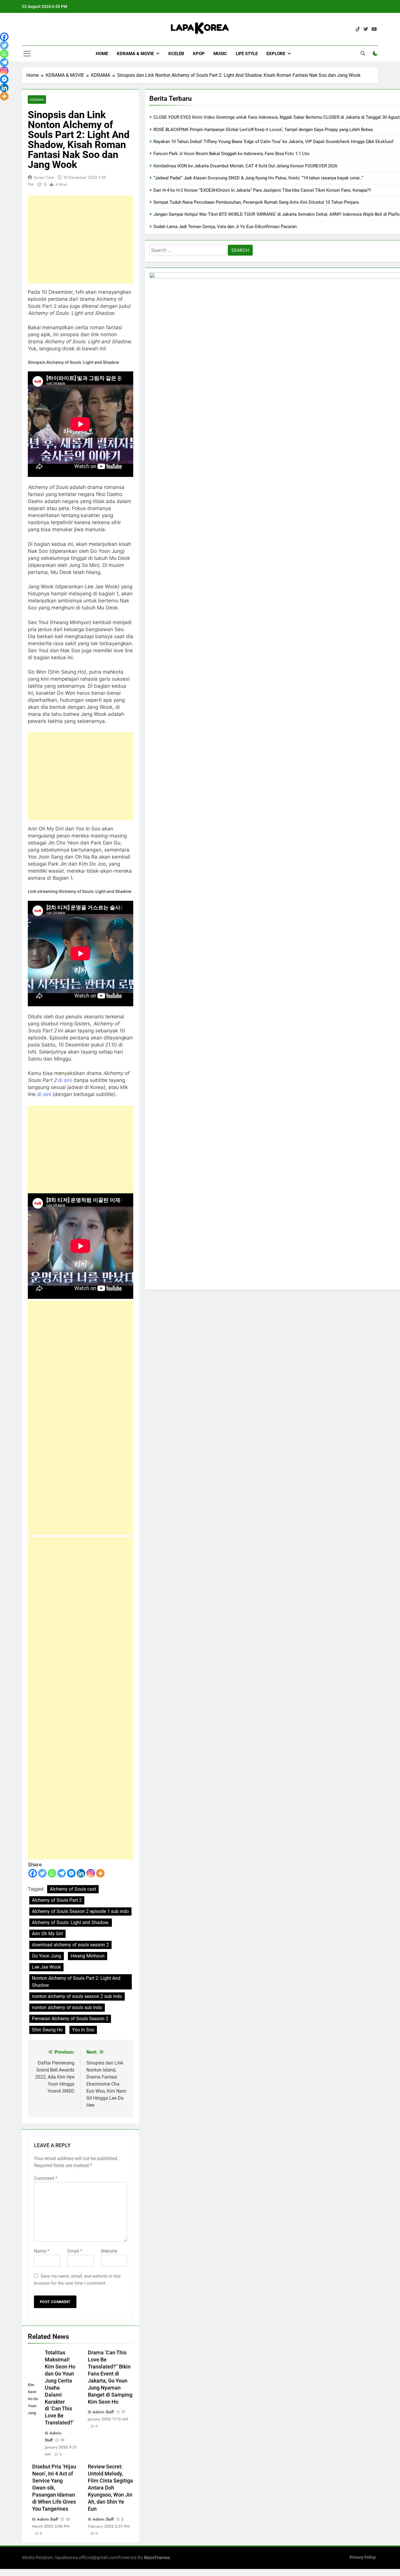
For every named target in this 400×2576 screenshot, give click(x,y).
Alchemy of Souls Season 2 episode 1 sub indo (80, 1911)
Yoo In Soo (83, 2030)
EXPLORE (276, 54)
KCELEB (176, 54)
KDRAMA (37, 100)
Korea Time (44, 177)
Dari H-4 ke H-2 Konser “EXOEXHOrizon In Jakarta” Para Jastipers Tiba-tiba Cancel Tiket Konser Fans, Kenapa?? (262, 190)
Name (42, 2251)
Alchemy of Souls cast (73, 1889)
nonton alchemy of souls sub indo (67, 2007)
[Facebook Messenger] (71, 1873)
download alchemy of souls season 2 (70, 1945)
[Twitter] (42, 1873)
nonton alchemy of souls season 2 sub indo (77, 1996)
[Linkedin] (81, 1873)
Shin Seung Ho (47, 2030)
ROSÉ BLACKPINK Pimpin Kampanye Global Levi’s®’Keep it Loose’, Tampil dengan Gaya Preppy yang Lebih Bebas (263, 130)
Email (75, 2251)
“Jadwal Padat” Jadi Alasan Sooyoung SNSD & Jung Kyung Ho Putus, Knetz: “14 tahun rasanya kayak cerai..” (258, 178)
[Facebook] (33, 1873)
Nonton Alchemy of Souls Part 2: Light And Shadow (76, 1982)
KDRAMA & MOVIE (135, 54)
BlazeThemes (157, 2557)
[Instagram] (91, 1873)
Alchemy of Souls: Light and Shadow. (71, 1922)
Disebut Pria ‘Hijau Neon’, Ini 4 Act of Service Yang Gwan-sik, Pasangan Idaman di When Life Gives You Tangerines (54, 2488)
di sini (66, 1080)
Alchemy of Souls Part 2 (57, 1900)
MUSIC (220, 54)
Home (102, 54)
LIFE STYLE (247, 54)
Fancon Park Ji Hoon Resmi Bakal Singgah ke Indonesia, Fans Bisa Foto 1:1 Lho (231, 154)
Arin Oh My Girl (47, 1934)
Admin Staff (103, 2412)
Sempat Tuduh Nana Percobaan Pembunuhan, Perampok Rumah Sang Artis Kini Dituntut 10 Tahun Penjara (256, 202)
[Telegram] (62, 1873)
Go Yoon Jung (47, 1956)
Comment (46, 2178)
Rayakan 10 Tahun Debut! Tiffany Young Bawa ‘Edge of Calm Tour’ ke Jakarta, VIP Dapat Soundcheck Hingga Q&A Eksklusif (273, 142)
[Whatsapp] (52, 1873)
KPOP (199, 54)
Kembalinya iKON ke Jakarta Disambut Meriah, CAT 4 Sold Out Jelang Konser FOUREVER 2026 (245, 166)
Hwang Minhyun (88, 1956)
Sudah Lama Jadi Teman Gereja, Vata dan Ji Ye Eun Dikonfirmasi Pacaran (225, 227)
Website (109, 2251)
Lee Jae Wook (46, 1967)
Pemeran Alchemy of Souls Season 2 (70, 2019)
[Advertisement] (81, 239)
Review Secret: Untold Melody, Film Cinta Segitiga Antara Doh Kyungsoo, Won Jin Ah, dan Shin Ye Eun (110, 2488)
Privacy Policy (363, 2557)
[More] (100, 1873)
